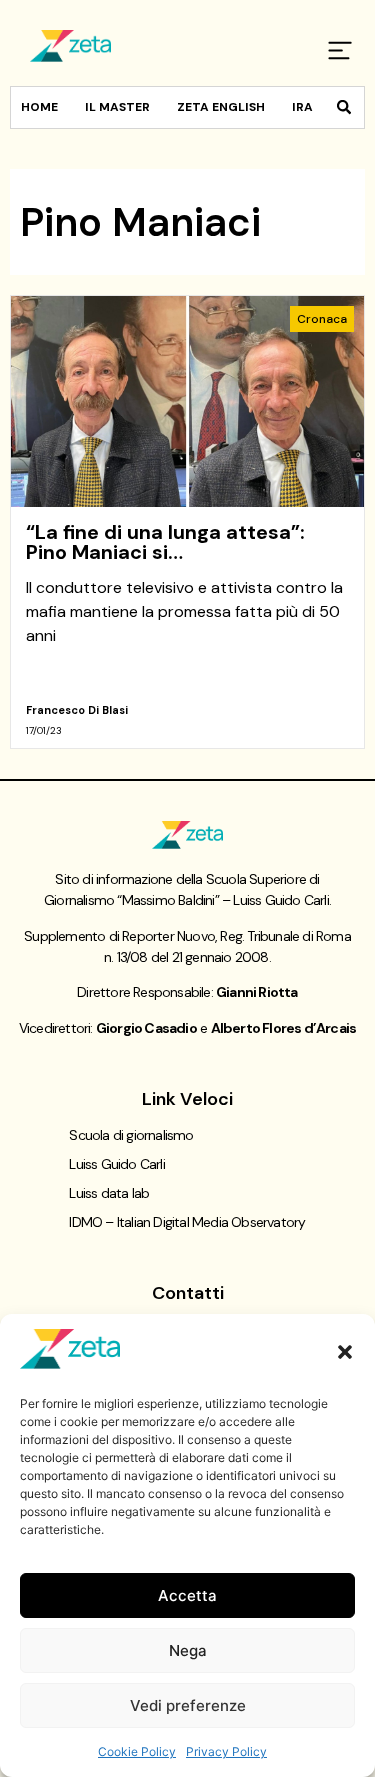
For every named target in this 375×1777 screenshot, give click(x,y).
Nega (188, 1650)
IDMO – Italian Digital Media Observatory (187, 1222)
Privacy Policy (226, 1751)
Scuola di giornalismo (131, 1135)
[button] (345, 1352)
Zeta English (221, 107)
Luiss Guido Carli (116, 1164)
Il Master (117, 107)
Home (39, 107)
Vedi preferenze (188, 1705)
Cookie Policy (137, 1751)
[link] (187, 522)
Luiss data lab (109, 1193)
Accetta (187, 1595)
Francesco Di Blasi (77, 710)
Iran (307, 107)
